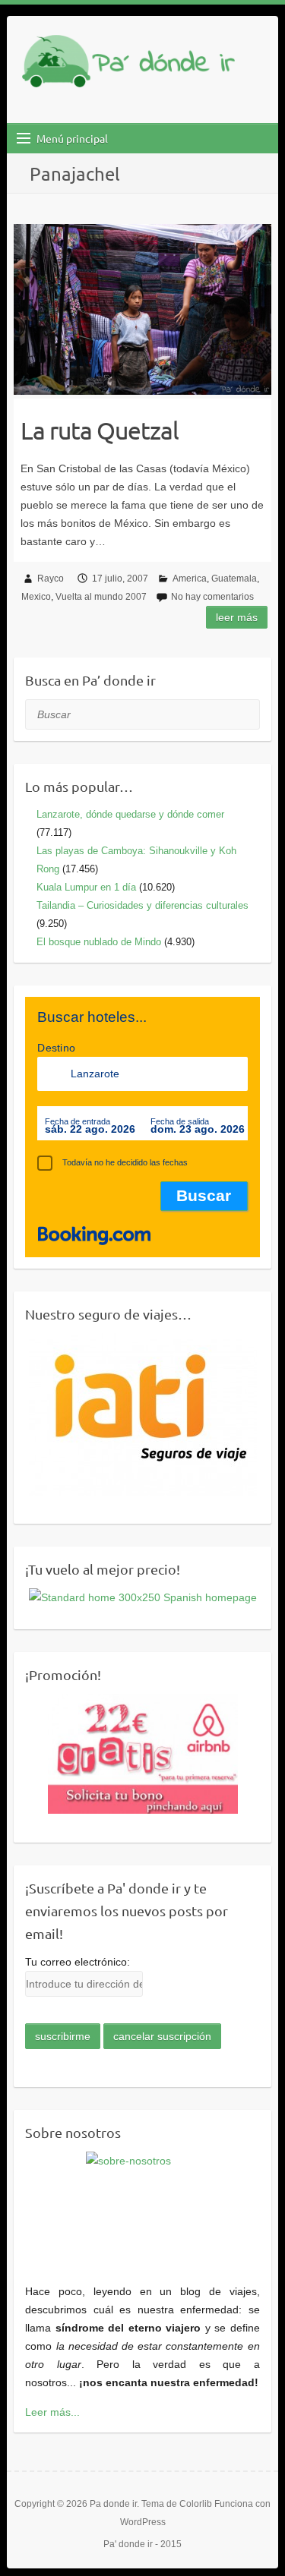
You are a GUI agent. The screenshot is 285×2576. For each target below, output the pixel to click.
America (190, 579)
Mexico (36, 597)
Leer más (237, 617)
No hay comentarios (212, 597)
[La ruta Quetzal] (142, 309)
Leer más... (52, 2412)
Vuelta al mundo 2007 (101, 597)
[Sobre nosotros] (142, 2209)
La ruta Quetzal (100, 430)
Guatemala (234, 579)
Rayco (51, 579)
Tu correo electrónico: (78, 1962)
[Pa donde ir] (128, 64)
